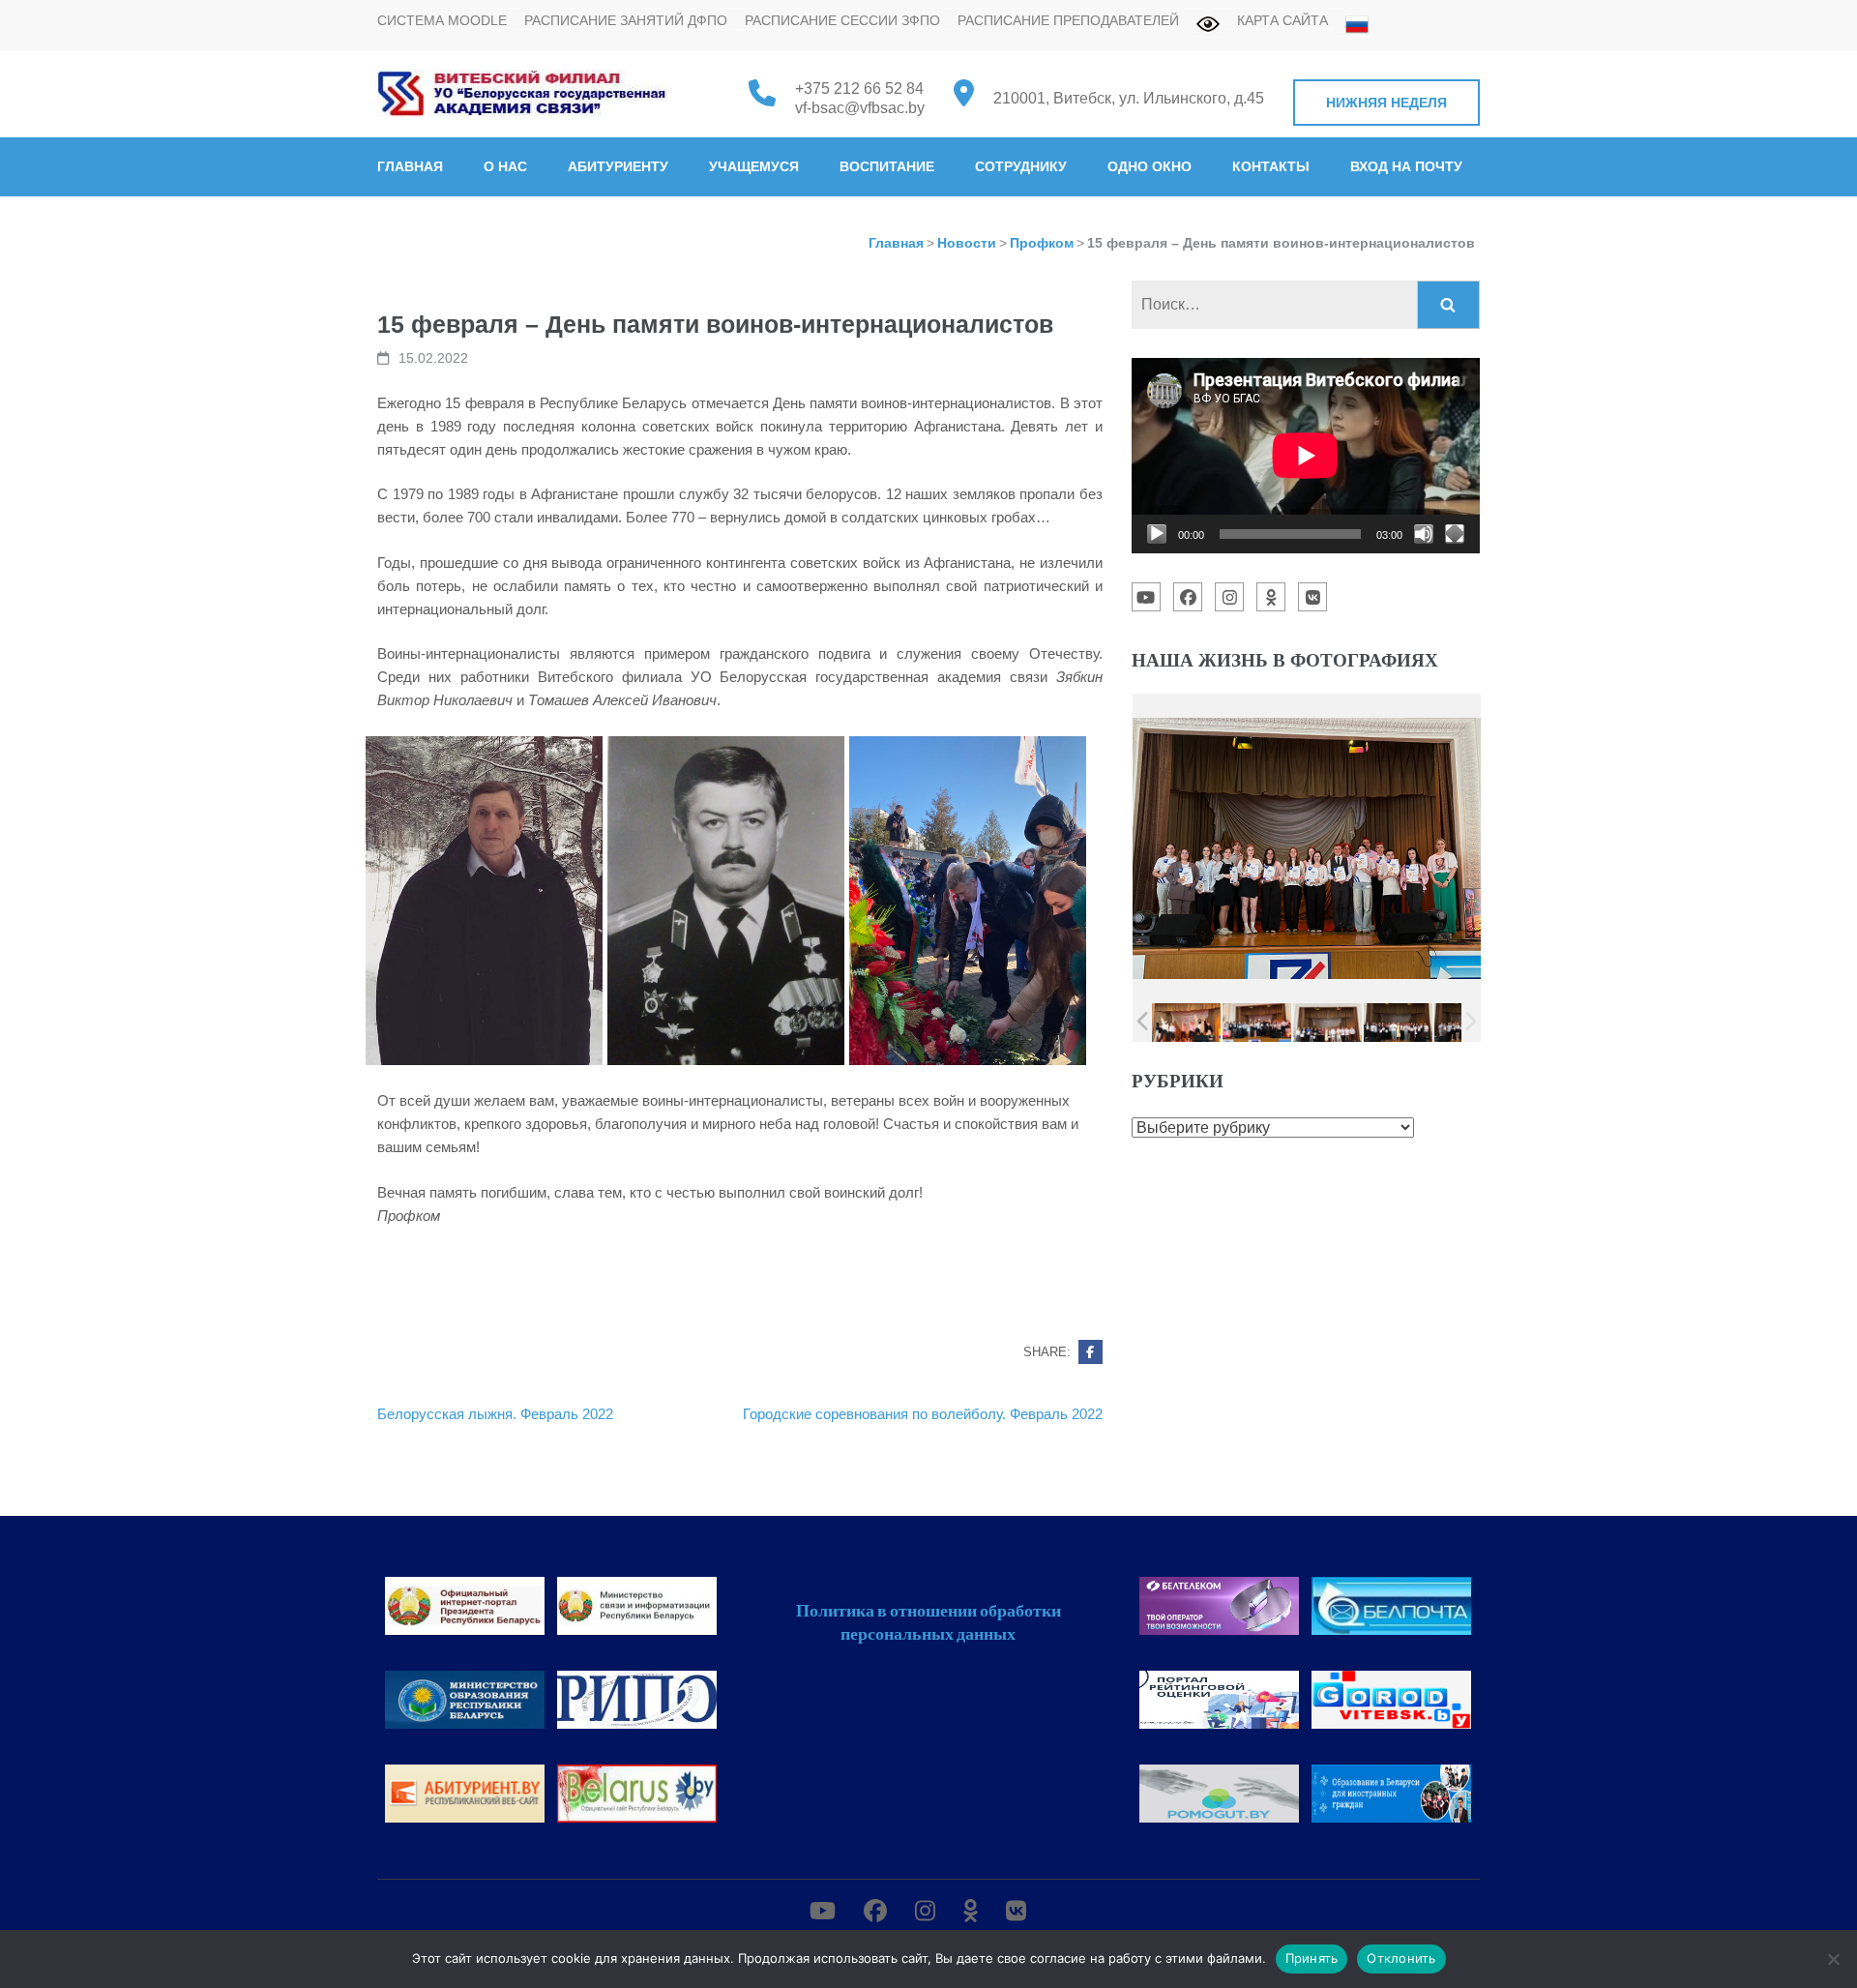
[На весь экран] (1455, 534)
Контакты (1271, 166)
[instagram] (1229, 597)
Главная (410, 166)
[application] (1306, 456)
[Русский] (1352, 24)
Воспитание (887, 166)
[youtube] (1146, 597)
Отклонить (1401, 1958)
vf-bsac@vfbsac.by (860, 108)
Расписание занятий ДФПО (626, 20)
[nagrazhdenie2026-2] (1257, 1024)
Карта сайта (1282, 20)
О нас (505, 166)
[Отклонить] (1833, 1959)
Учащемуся (754, 166)
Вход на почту (1406, 166)
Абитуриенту (618, 166)
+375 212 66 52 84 (859, 89)
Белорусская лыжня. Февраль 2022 (495, 1414)
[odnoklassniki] (1271, 597)
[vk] (1312, 597)
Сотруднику (1021, 166)
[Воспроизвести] (1157, 534)
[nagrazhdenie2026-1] (1186, 1023)
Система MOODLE (442, 20)
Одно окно (1150, 166)
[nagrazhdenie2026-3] (1327, 1023)
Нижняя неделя (1386, 103)
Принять (1312, 1958)
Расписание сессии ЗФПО (842, 20)
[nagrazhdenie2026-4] (1398, 1023)
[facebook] (1188, 597)
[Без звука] (1424, 534)
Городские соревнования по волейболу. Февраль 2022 (923, 1414)
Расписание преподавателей (1068, 20)
